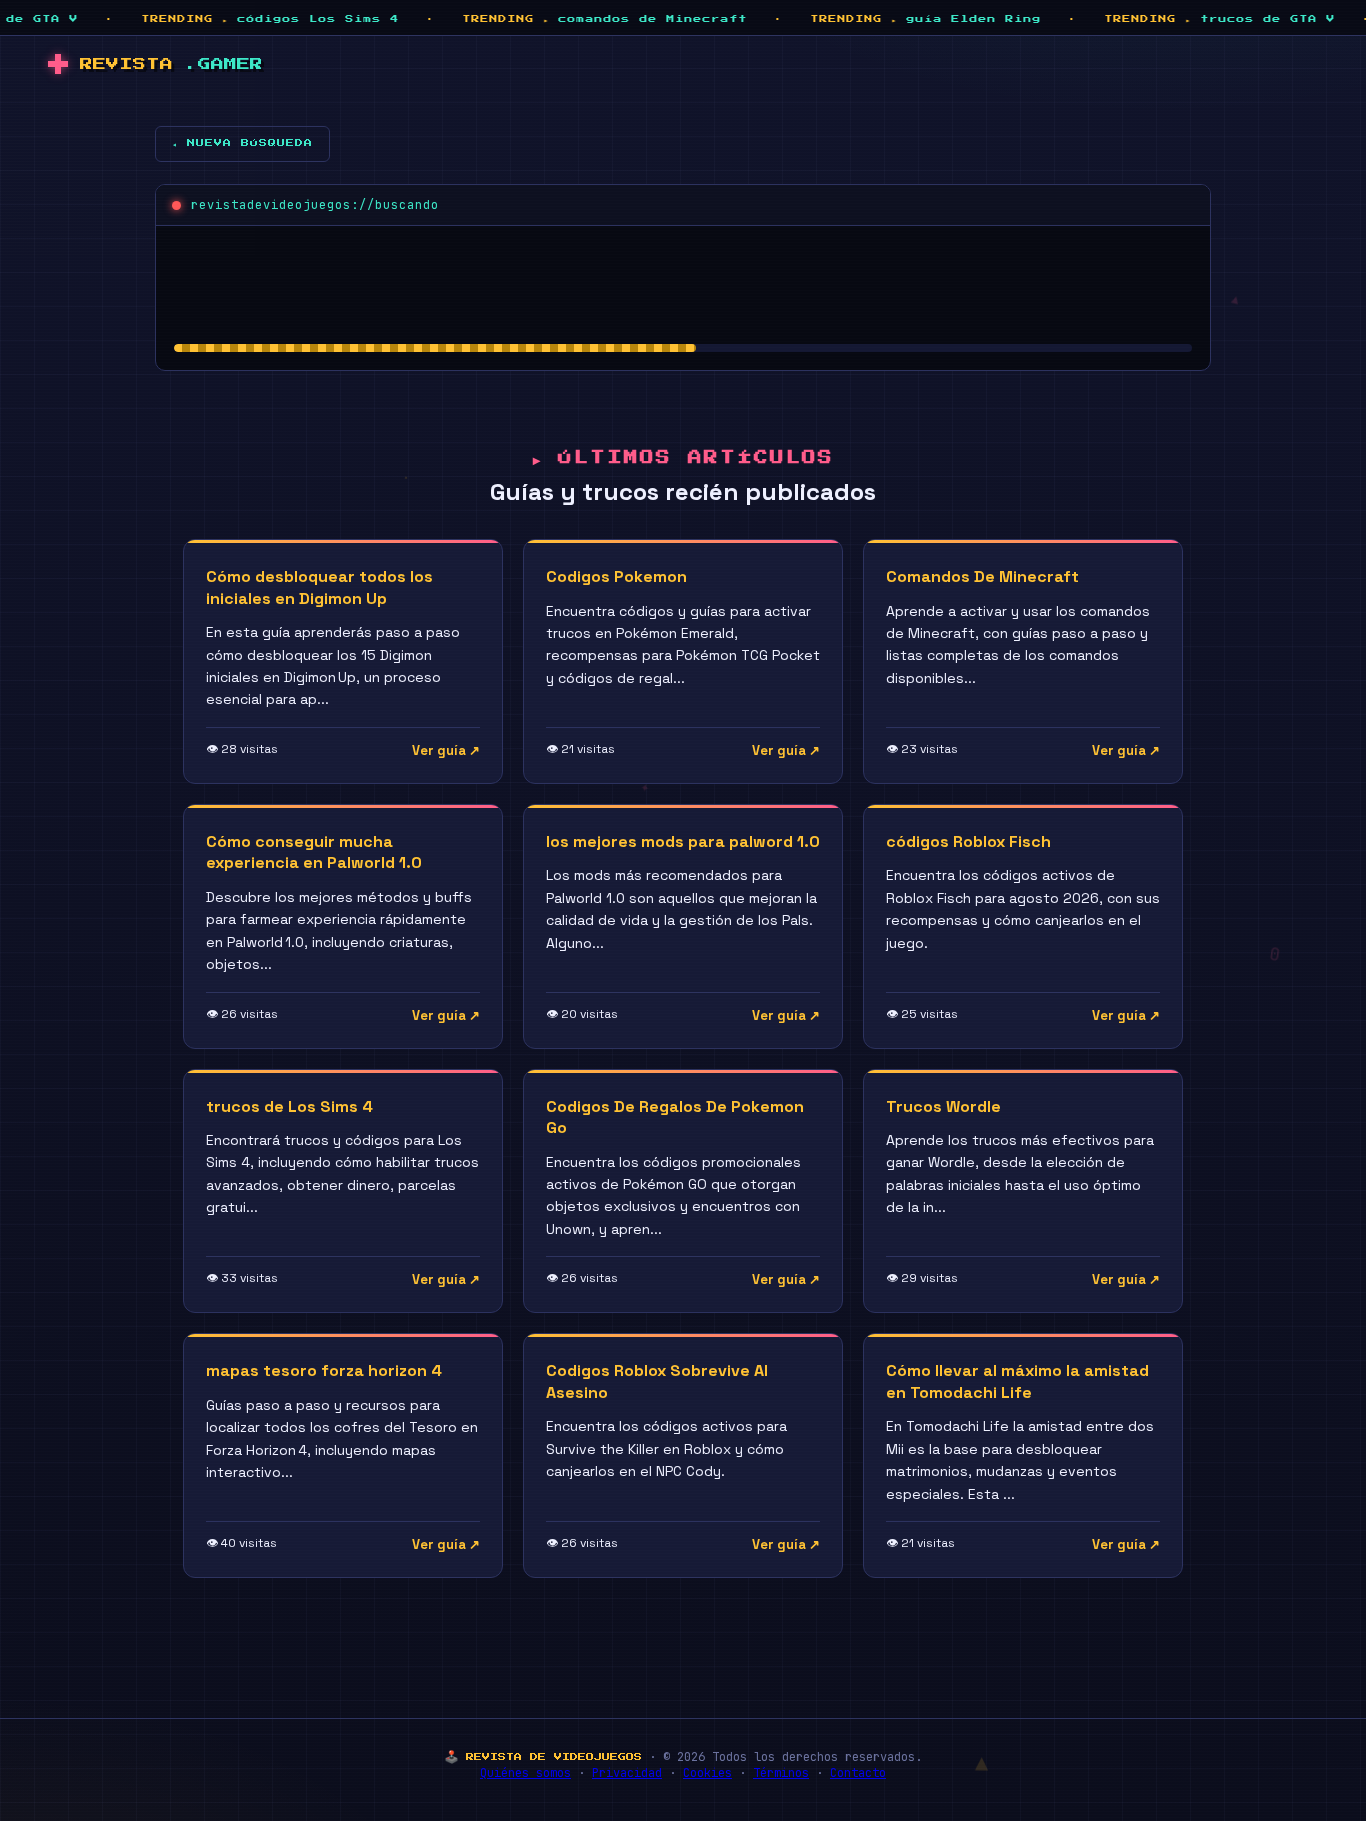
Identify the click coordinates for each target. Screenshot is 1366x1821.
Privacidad (627, 1773)
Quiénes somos (525, 1773)
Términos (781, 1773)
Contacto (858, 1773)
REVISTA (171, 64)
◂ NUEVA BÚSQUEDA (242, 143)
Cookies (707, 1773)
